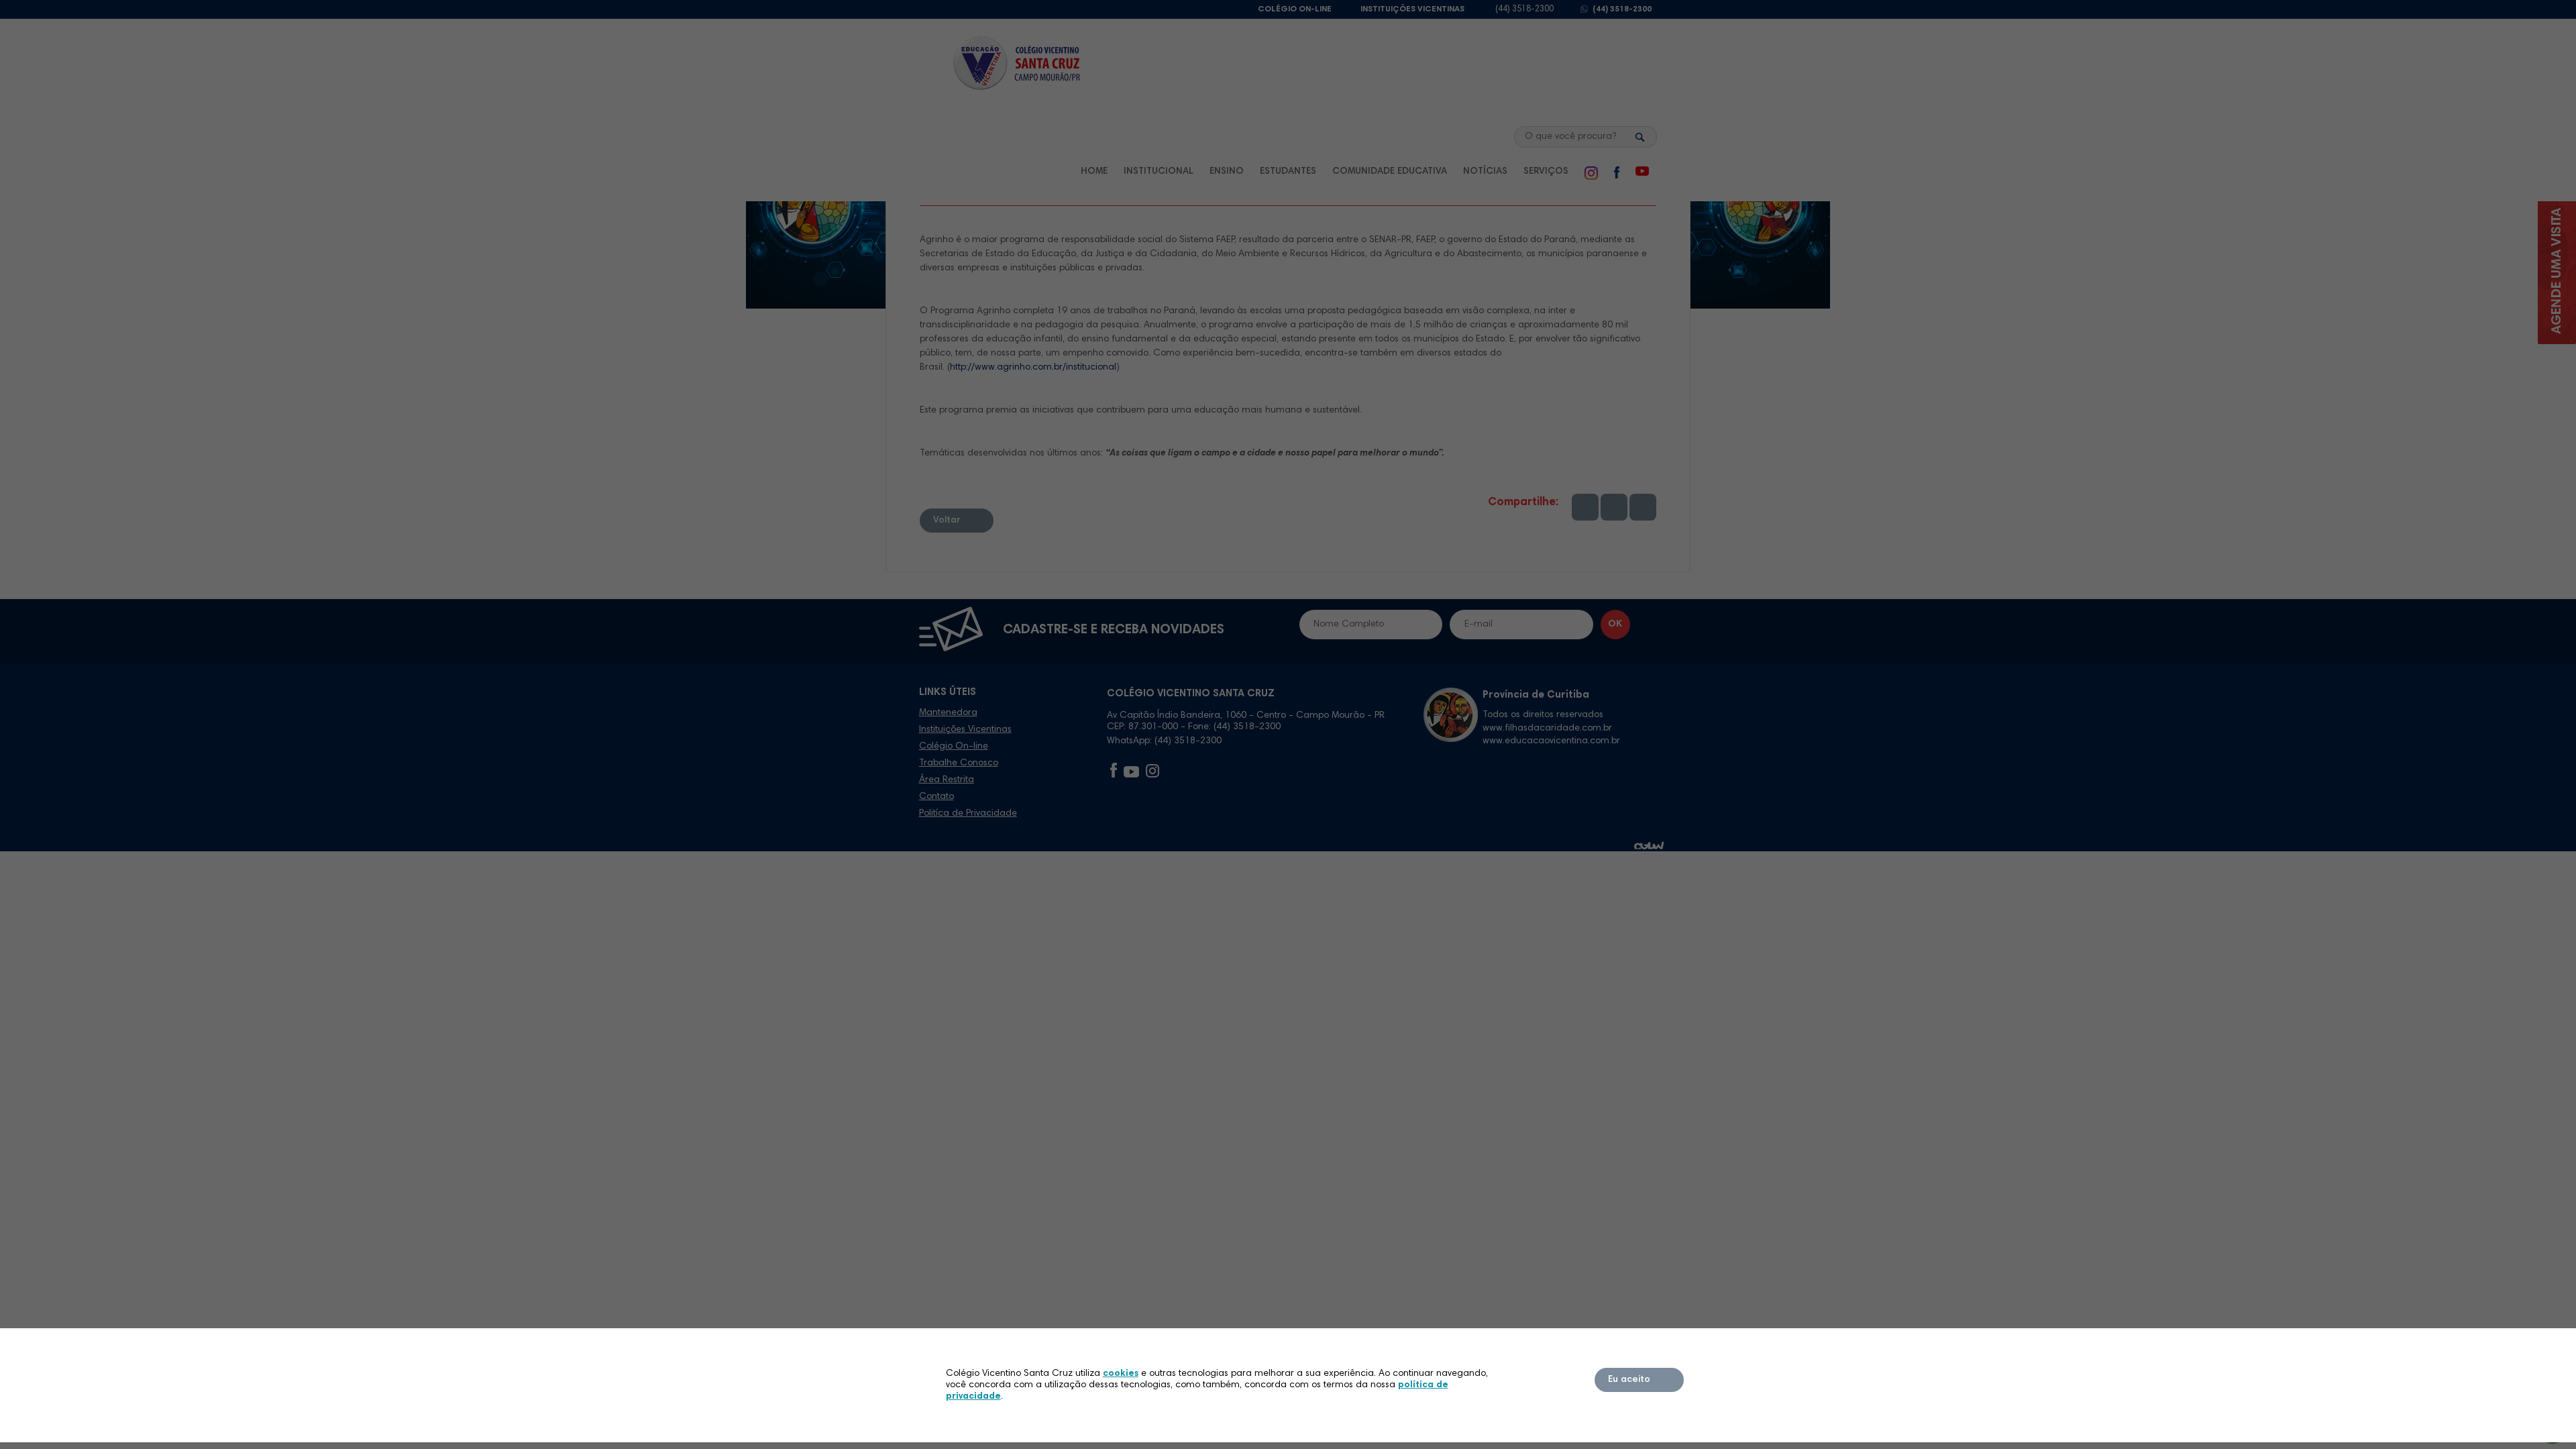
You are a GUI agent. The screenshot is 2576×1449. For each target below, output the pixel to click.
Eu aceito (1629, 1380)
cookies (1121, 1374)
